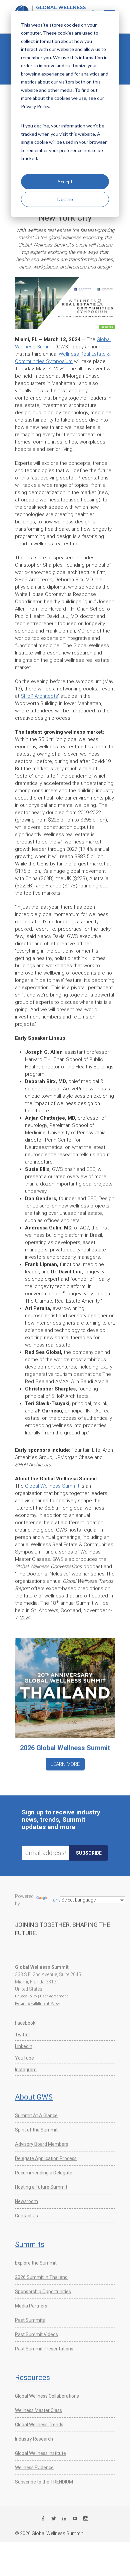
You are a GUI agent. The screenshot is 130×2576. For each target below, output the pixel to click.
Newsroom (26, 2201)
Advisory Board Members (42, 2144)
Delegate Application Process (46, 2158)
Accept (65, 182)
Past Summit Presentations (44, 2349)
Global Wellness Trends (39, 2425)
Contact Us (26, 2216)
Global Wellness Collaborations (47, 2396)
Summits (30, 2244)
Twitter (23, 2035)
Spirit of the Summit (36, 2130)
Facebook (25, 2023)
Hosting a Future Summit (41, 2187)
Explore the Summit (36, 2263)
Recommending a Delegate (44, 2173)
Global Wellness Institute (40, 2453)
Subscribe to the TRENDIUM (44, 2482)
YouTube (24, 2058)
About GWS (34, 2097)
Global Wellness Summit (52, 1486)
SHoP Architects (39, 696)
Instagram (26, 2070)
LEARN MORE (65, 1764)
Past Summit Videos (36, 2334)
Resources (32, 2378)
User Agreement (54, 1996)
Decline (65, 199)
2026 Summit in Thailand (41, 2277)
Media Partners (31, 2306)
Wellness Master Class (38, 2410)
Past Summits (30, 2320)
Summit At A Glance (36, 2116)
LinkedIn (24, 2046)
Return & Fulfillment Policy (37, 2004)
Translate (58, 1900)
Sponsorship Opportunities (43, 2292)
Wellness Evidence (34, 2468)
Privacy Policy (26, 1996)
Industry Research (34, 2439)
